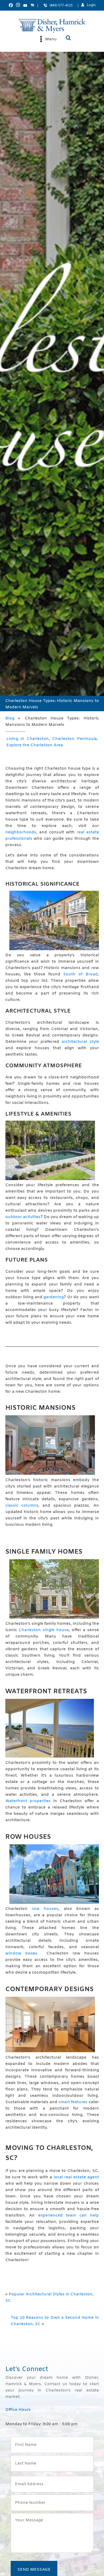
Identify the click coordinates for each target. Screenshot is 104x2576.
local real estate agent (76, 2177)
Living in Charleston (28, 739)
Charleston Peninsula (74, 739)
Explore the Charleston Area (35, 745)
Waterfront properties (28, 1801)
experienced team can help (69, 2215)
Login (91, 5)
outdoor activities (23, 1217)
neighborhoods (21, 832)
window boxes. (22, 1953)
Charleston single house (44, 1630)
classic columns (22, 1506)
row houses (45, 1909)
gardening (54, 1297)
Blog (10, 718)
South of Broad (80, 974)
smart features (73, 2102)
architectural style (80, 1042)
